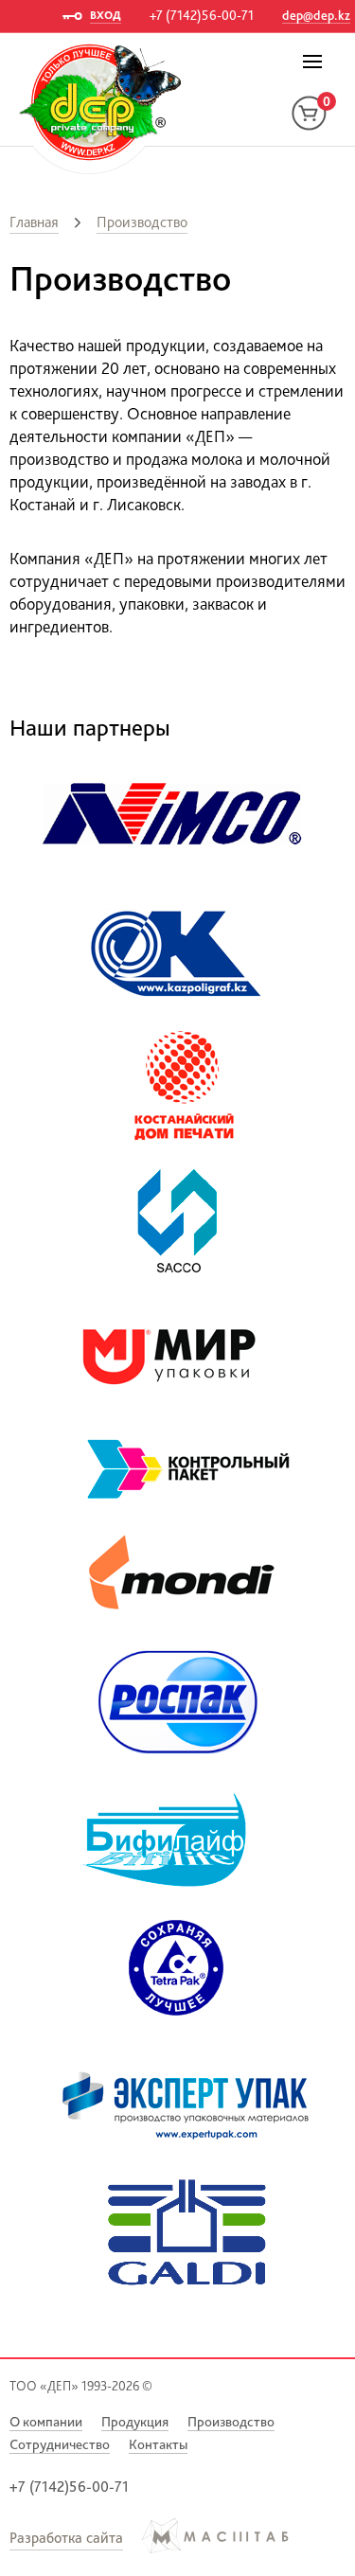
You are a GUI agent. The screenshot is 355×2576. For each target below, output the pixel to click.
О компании (46, 2422)
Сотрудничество (60, 2444)
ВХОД (106, 15)
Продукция (135, 2422)
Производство (142, 222)
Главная (34, 222)
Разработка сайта (66, 2538)
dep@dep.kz (316, 15)
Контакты (158, 2444)
